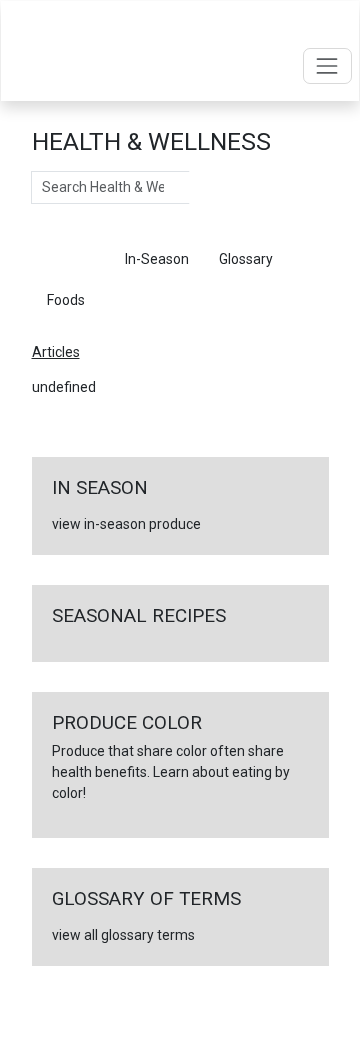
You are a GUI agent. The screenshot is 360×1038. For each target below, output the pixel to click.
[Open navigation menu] (327, 65)
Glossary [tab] (246, 259)
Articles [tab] (71, 259)
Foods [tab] (66, 300)
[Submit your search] (209, 188)
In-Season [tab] (157, 259)
